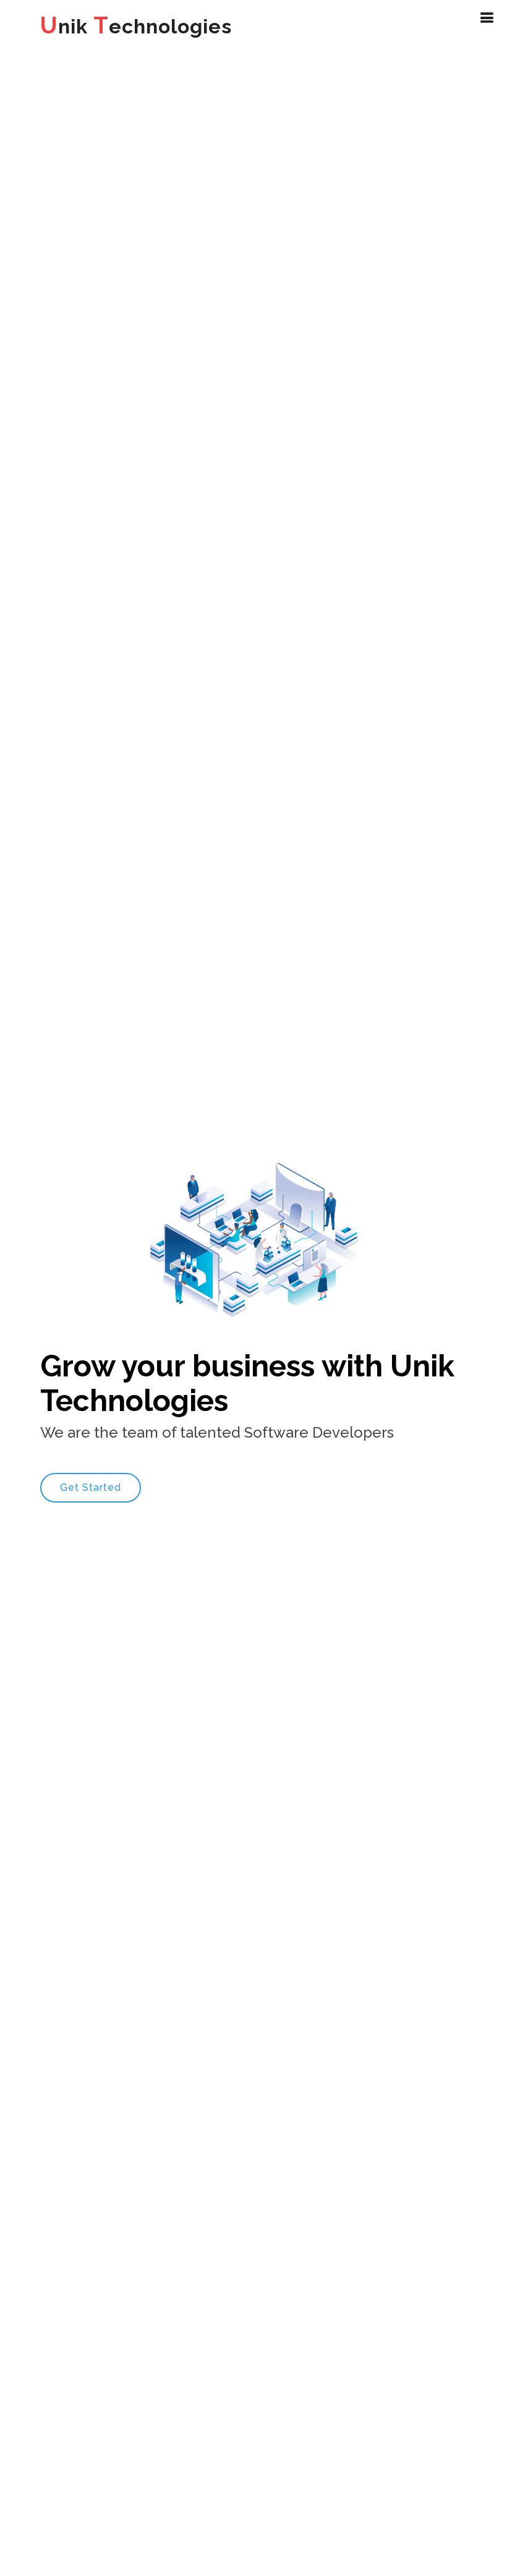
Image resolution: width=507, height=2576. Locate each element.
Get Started (91, 1487)
